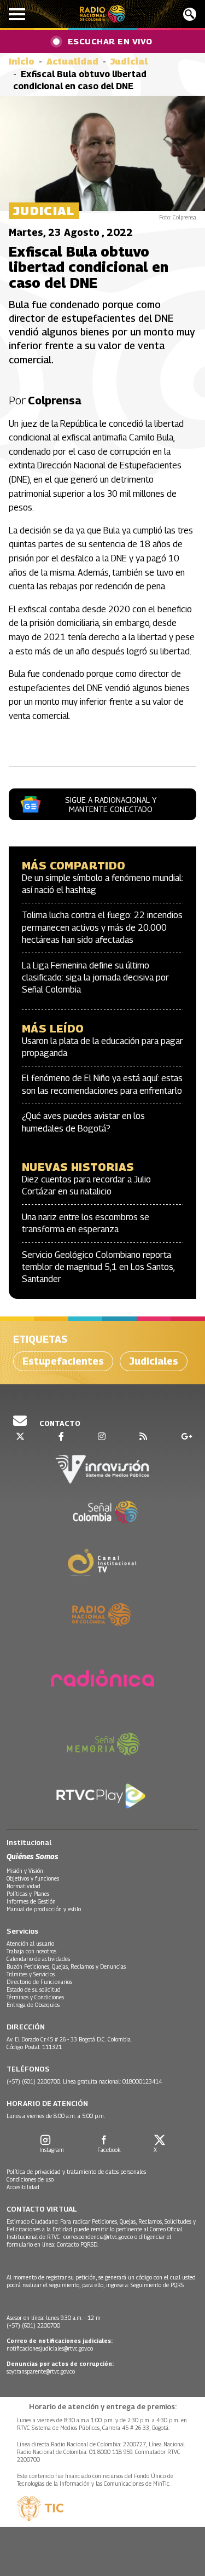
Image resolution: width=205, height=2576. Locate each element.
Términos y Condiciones (35, 1997)
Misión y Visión (25, 1871)
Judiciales (154, 1361)
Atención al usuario (30, 1943)
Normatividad (24, 1886)
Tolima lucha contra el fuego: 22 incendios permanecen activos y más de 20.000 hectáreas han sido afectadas (102, 927)
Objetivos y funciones (33, 1878)
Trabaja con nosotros (31, 1951)
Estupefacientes (63, 1361)
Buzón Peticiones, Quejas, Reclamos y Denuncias (66, 1966)
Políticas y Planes (28, 1894)
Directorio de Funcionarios (39, 1982)
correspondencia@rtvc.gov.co (98, 2237)
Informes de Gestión (31, 1901)
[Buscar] (190, 14)
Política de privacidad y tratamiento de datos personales (76, 2172)
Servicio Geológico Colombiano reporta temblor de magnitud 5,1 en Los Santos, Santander (98, 1267)
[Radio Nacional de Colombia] (102, 14)
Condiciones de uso (30, 2179)
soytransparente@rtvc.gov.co (41, 2371)
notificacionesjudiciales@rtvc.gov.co (50, 2348)
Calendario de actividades (38, 1959)
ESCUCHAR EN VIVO (110, 41)
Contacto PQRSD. (78, 2244)
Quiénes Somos (32, 1856)
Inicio (22, 62)
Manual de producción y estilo (44, 1909)
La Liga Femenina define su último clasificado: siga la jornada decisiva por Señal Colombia (95, 978)
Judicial (129, 62)
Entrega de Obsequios (33, 2005)
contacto (59, 1423)
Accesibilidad (23, 2187)
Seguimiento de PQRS (157, 2285)
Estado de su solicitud (34, 1989)
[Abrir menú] (17, 14)
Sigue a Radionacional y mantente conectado (111, 804)
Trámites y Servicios (31, 1974)
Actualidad (72, 62)
